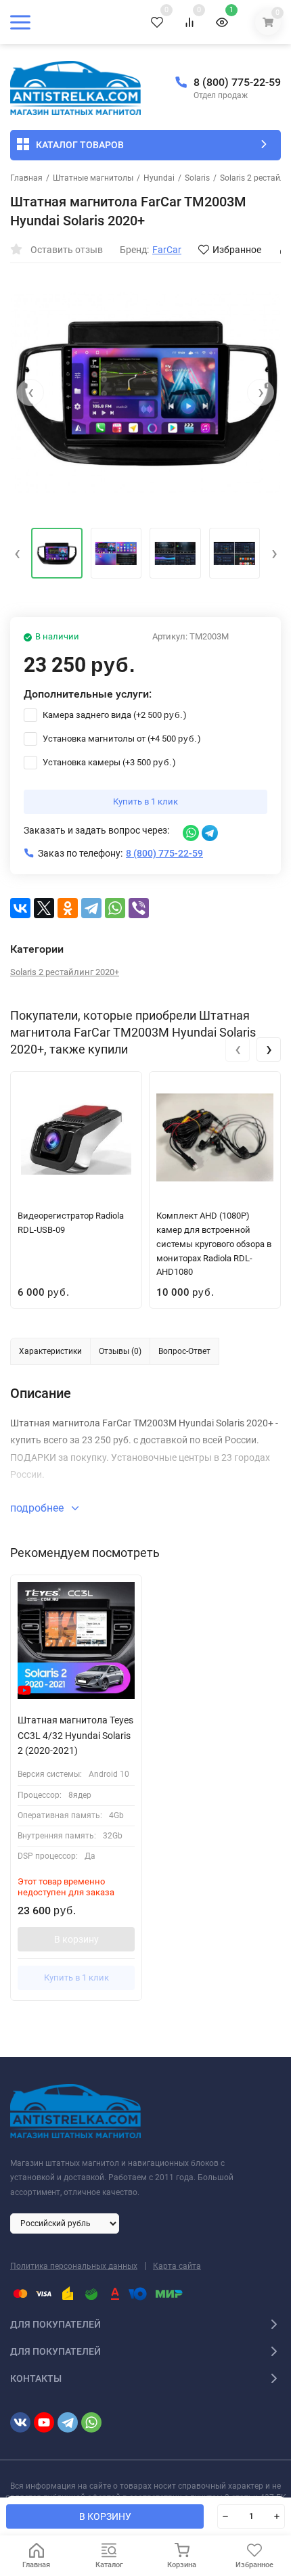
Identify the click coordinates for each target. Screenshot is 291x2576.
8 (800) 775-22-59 (237, 82)
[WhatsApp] (115, 908)
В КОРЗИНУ (105, 2516)
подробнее (38, 1508)
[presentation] (30, 392)
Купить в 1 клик (145, 801)
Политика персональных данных (74, 2266)
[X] (44, 908)
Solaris (197, 178)
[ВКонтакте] (20, 908)
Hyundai (159, 178)
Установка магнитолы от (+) (121, 739)
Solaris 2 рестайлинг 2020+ (65, 972)
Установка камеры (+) (108, 762)
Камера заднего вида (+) (114, 715)
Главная (26, 178)
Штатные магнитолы (93, 178)
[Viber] (139, 908)
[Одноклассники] (68, 908)
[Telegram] (91, 908)
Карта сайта (177, 2266)
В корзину (76, 1939)
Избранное (237, 250)
